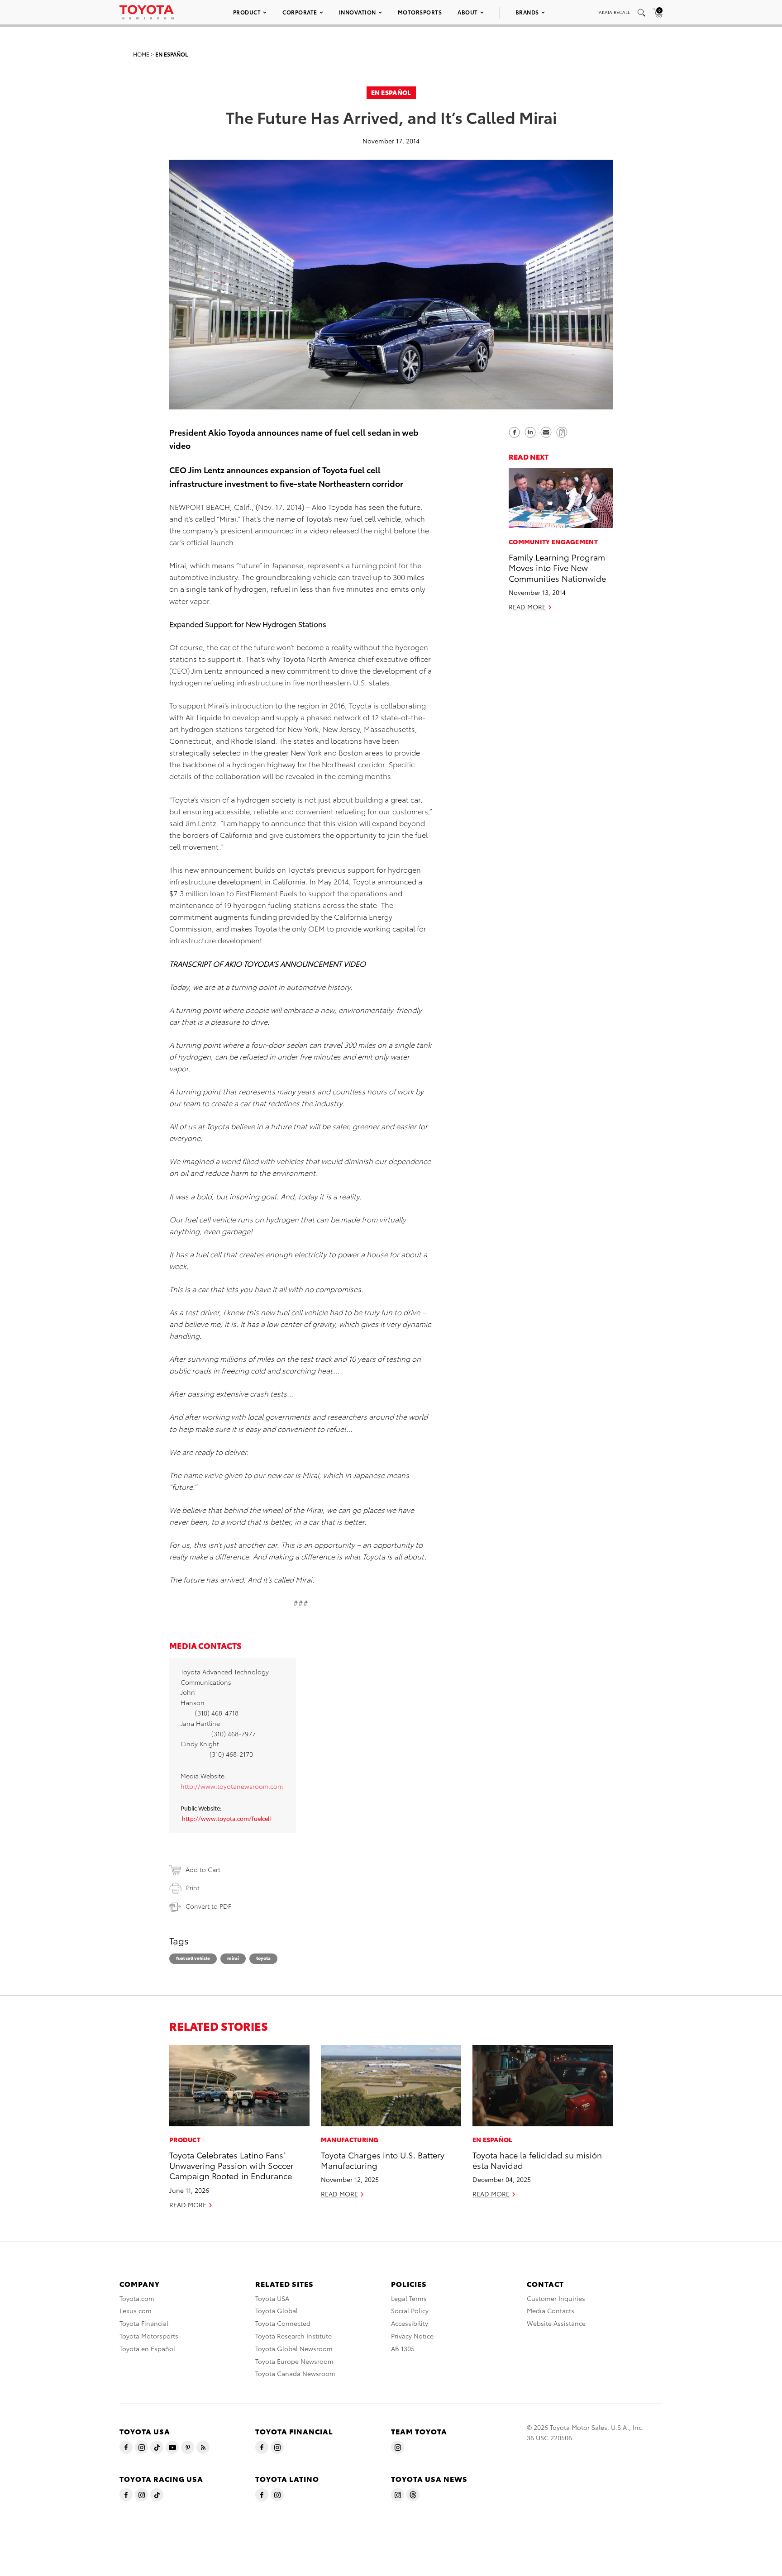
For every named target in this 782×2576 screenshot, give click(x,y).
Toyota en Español (147, 2348)
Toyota (263, 1958)
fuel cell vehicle (193, 1958)
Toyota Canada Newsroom (295, 2373)
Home (141, 54)
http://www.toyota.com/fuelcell (226, 1819)
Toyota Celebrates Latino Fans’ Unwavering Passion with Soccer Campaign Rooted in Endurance (231, 2165)
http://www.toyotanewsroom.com (232, 1786)
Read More (527, 606)
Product (247, 12)
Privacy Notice (412, 2336)
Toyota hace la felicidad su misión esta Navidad (537, 2160)
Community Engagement (553, 541)
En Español (172, 54)
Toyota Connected (283, 2323)
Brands (527, 12)
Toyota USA (272, 2298)
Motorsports (420, 12)
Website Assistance (556, 2323)
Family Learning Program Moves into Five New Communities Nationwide (557, 567)
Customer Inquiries (556, 2298)
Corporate (300, 12)
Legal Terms (409, 2298)
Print (193, 1887)
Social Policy (410, 2310)
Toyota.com (137, 2298)
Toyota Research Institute (293, 2336)
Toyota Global (277, 2310)
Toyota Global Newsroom (294, 2348)
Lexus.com (136, 2310)
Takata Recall (613, 12)
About (468, 12)
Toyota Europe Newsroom (294, 2361)
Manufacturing (350, 2139)
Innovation (358, 12)
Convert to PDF (208, 1906)
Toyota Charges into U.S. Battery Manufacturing (383, 2160)
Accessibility (410, 2323)
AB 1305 (403, 2348)
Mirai (233, 1958)
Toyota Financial (144, 2323)
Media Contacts (551, 2310)
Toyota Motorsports (149, 2336)
